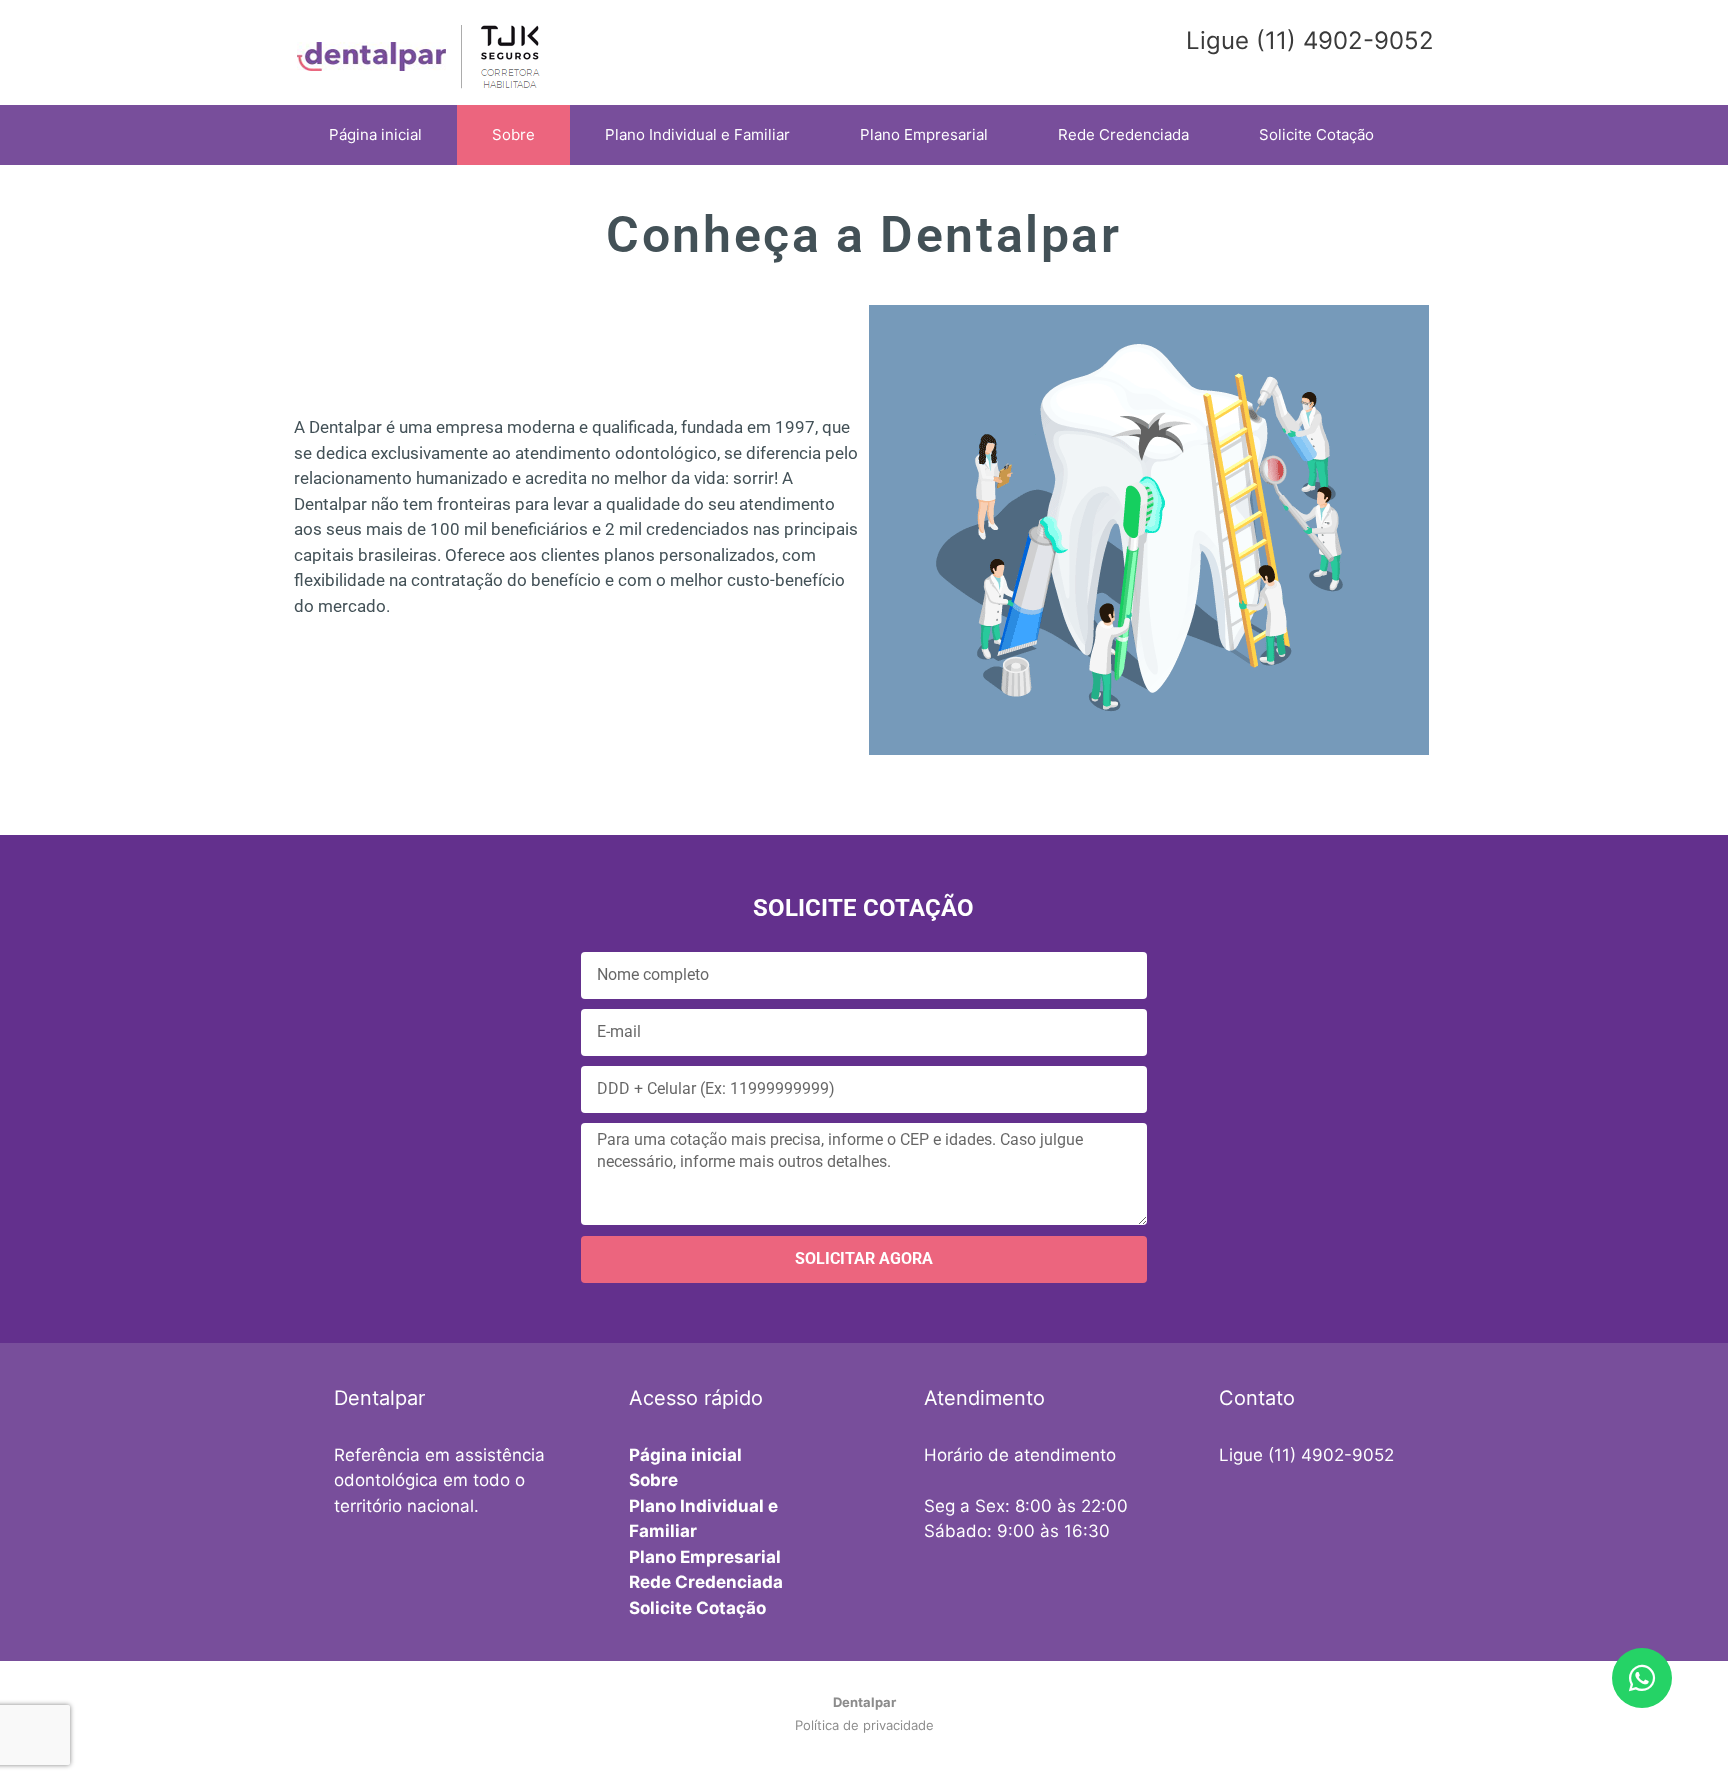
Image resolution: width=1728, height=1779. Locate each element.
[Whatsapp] (1642, 1678)
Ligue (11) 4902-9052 (1306, 1455)
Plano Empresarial (924, 134)
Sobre (513, 134)
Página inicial (375, 134)
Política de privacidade (864, 1725)
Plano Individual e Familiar (697, 134)
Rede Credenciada (1123, 134)
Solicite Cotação (1316, 134)
